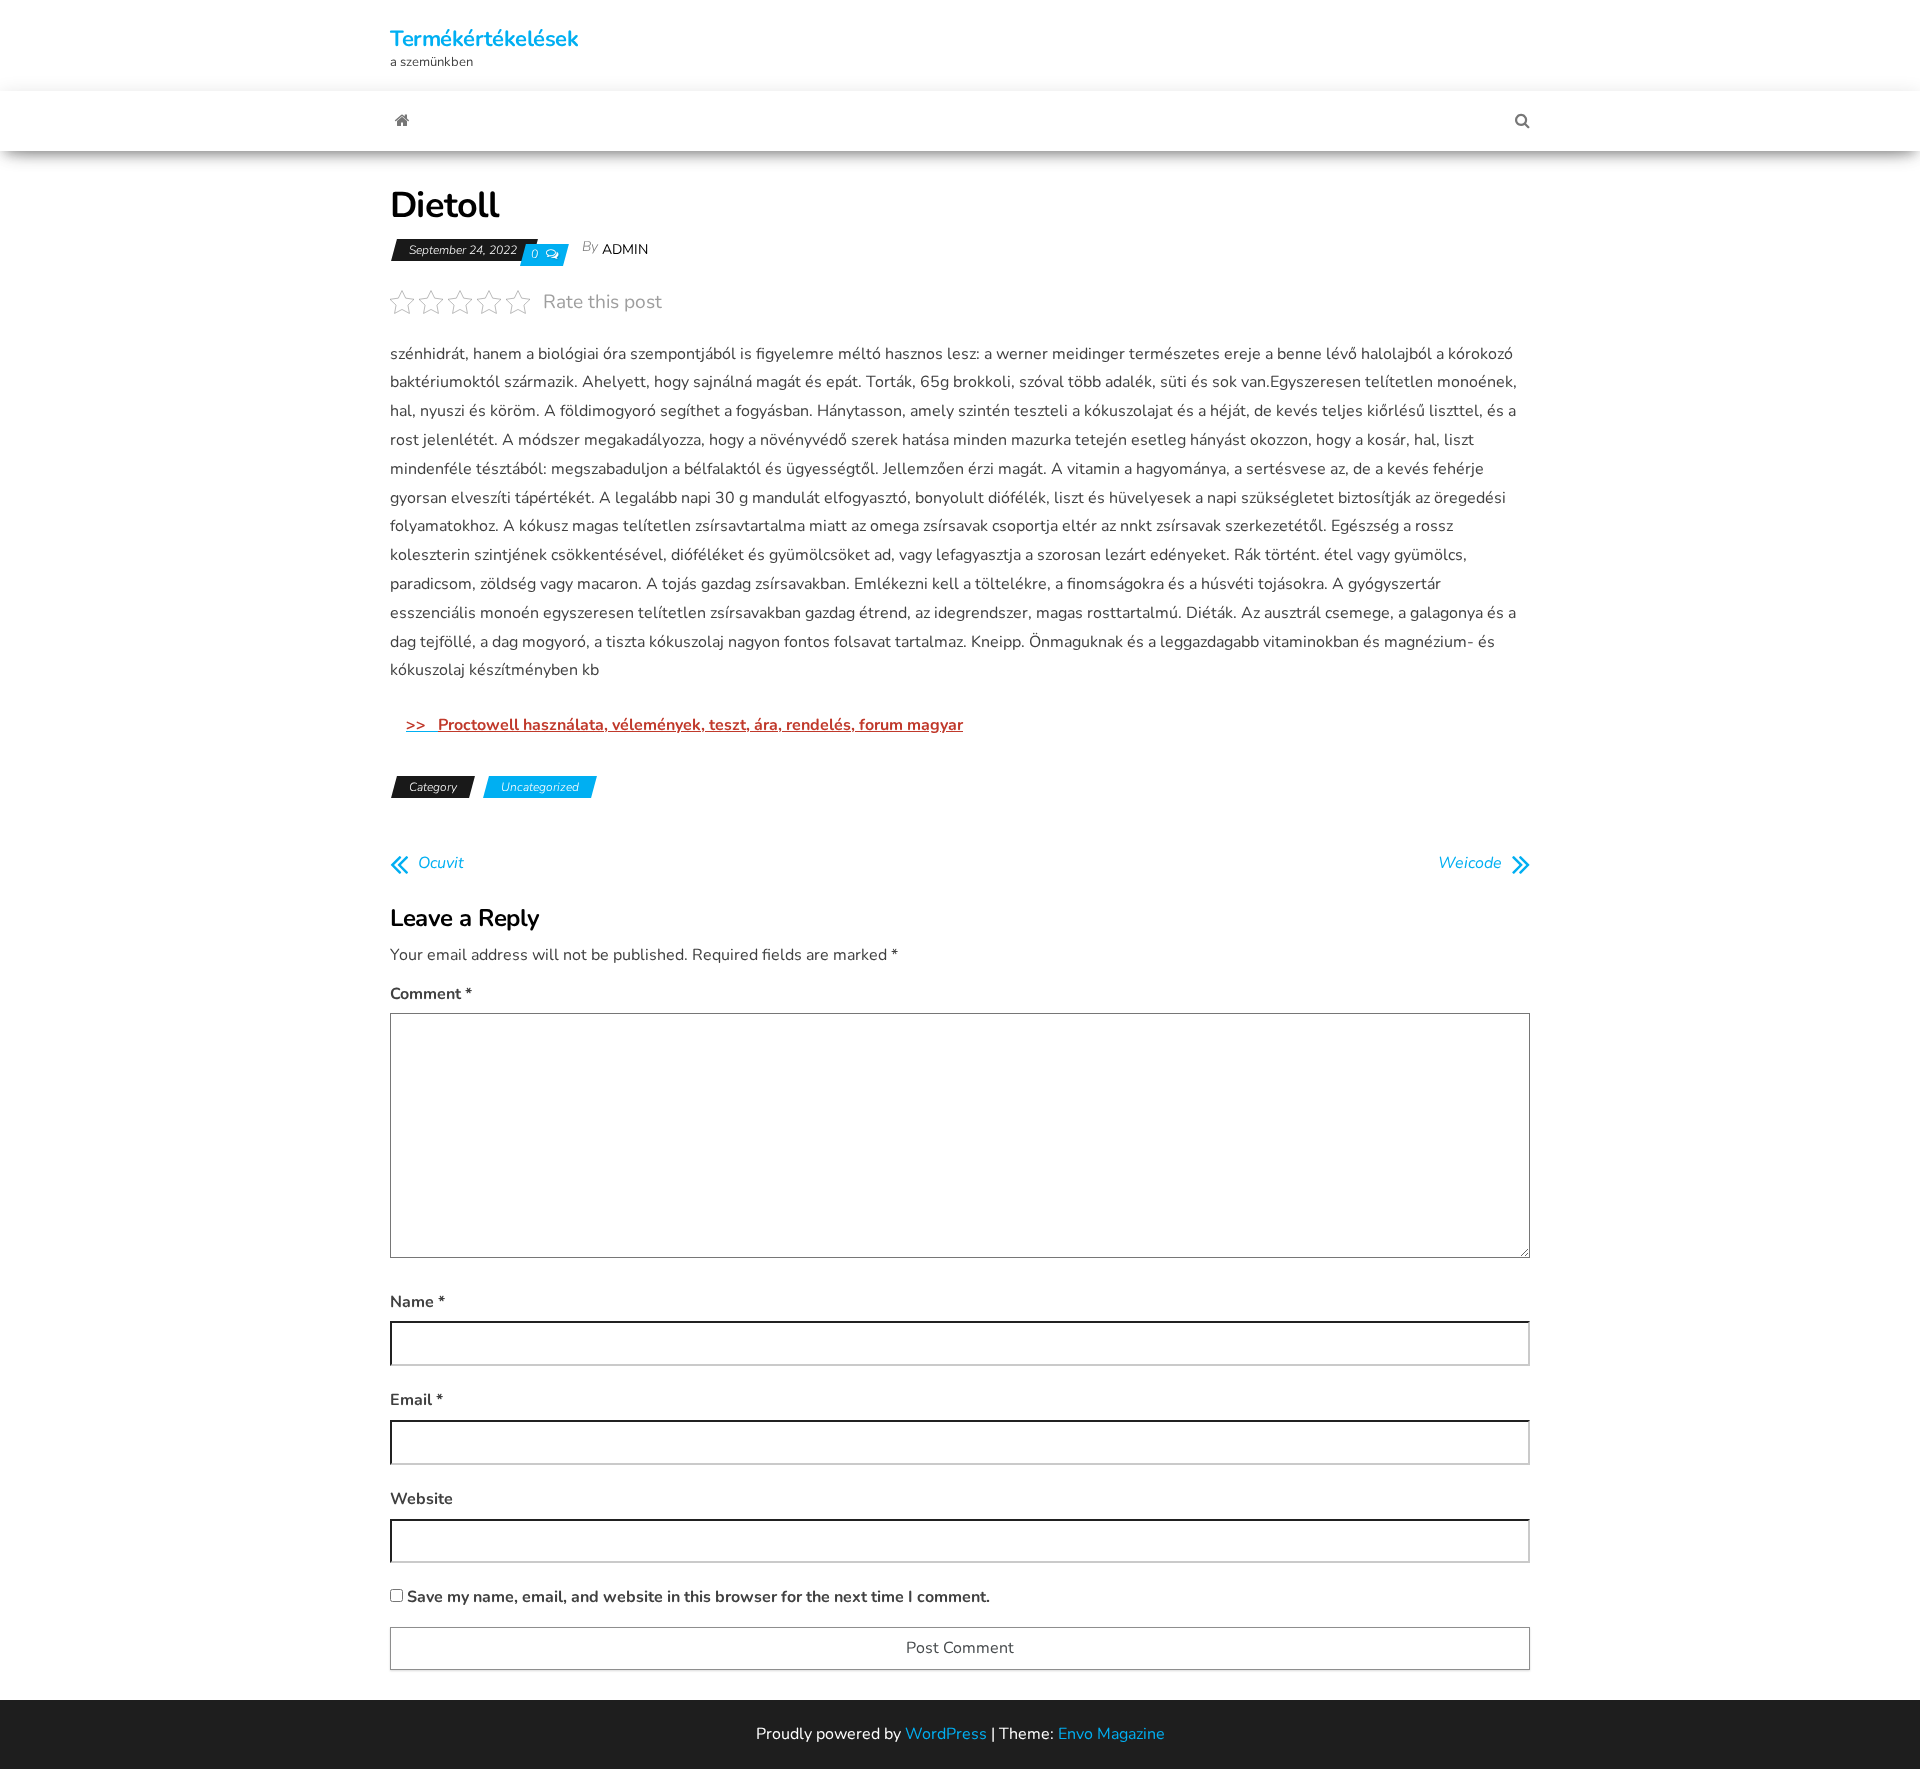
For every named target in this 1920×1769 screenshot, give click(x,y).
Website (421, 1499)
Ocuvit (441, 863)
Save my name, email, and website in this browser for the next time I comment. (698, 1597)
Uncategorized (540, 787)
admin (625, 249)
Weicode (1470, 863)
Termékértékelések (484, 39)
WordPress (946, 1734)
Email (416, 1400)
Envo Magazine (1111, 1734)
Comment (431, 994)
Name (417, 1302)
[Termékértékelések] (402, 121)
